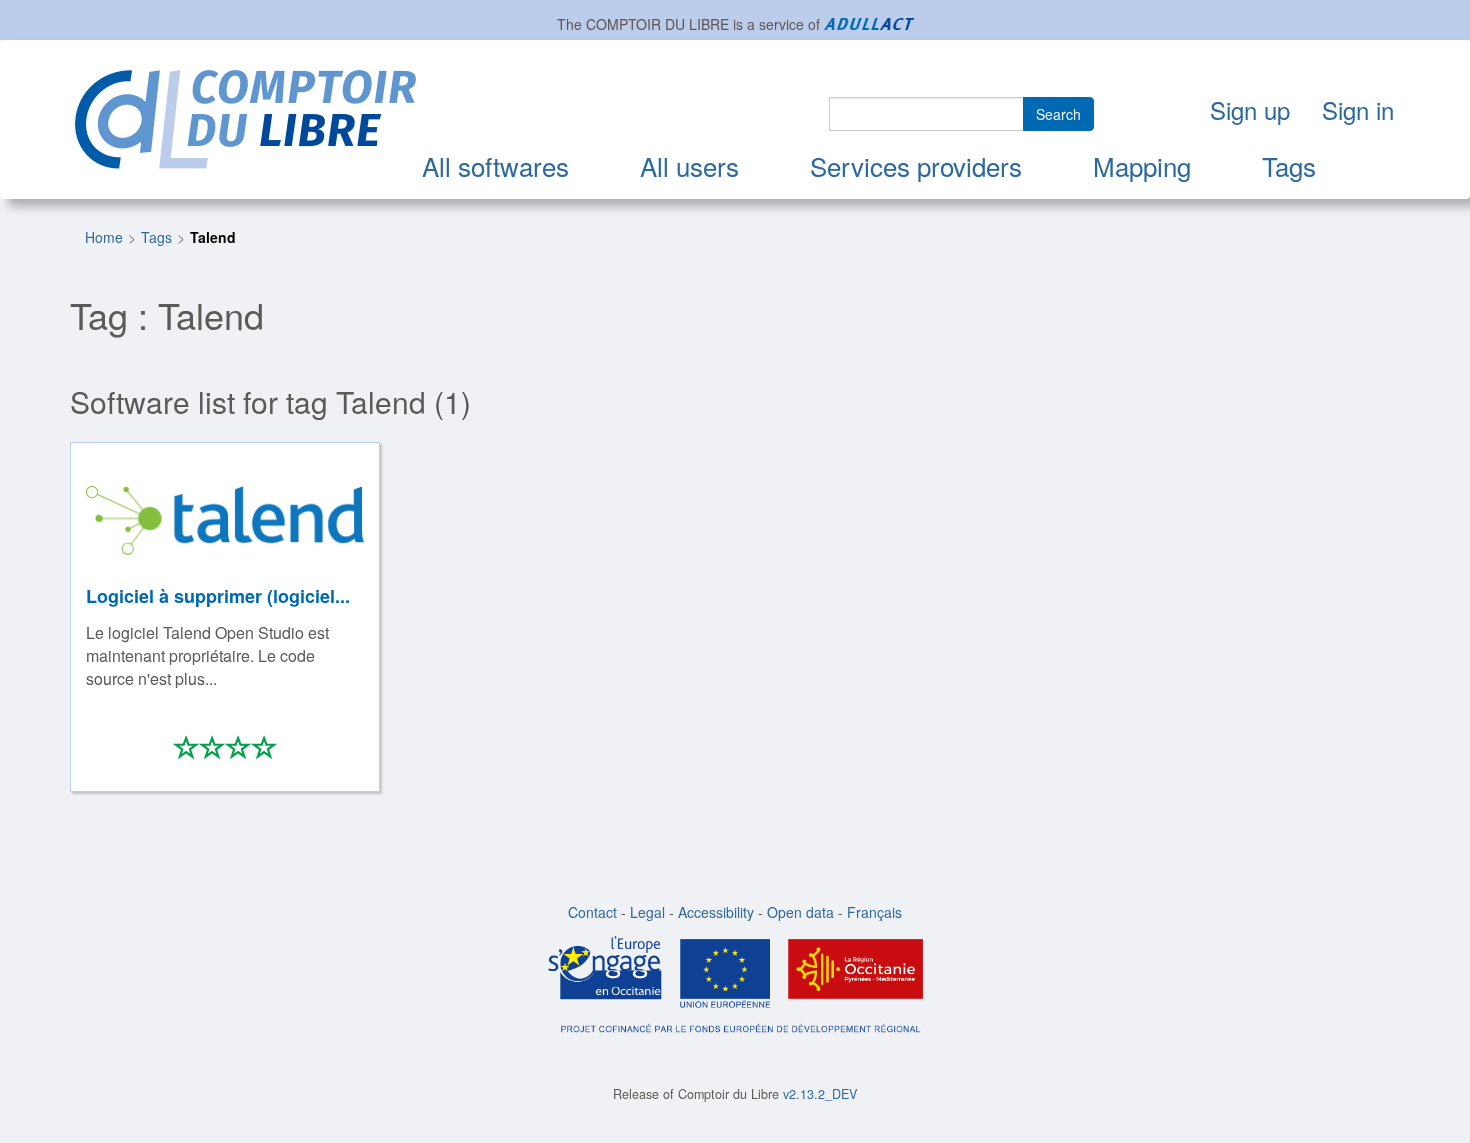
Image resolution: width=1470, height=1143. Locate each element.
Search (1058, 114)
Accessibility (716, 912)
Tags (1289, 165)
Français (874, 912)
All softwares (495, 165)
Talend (213, 237)
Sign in (1358, 109)
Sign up (1250, 109)
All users (689, 165)
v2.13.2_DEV (820, 1094)
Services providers (916, 165)
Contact (592, 912)
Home (104, 237)
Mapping (1142, 165)
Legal (647, 912)
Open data (800, 912)
